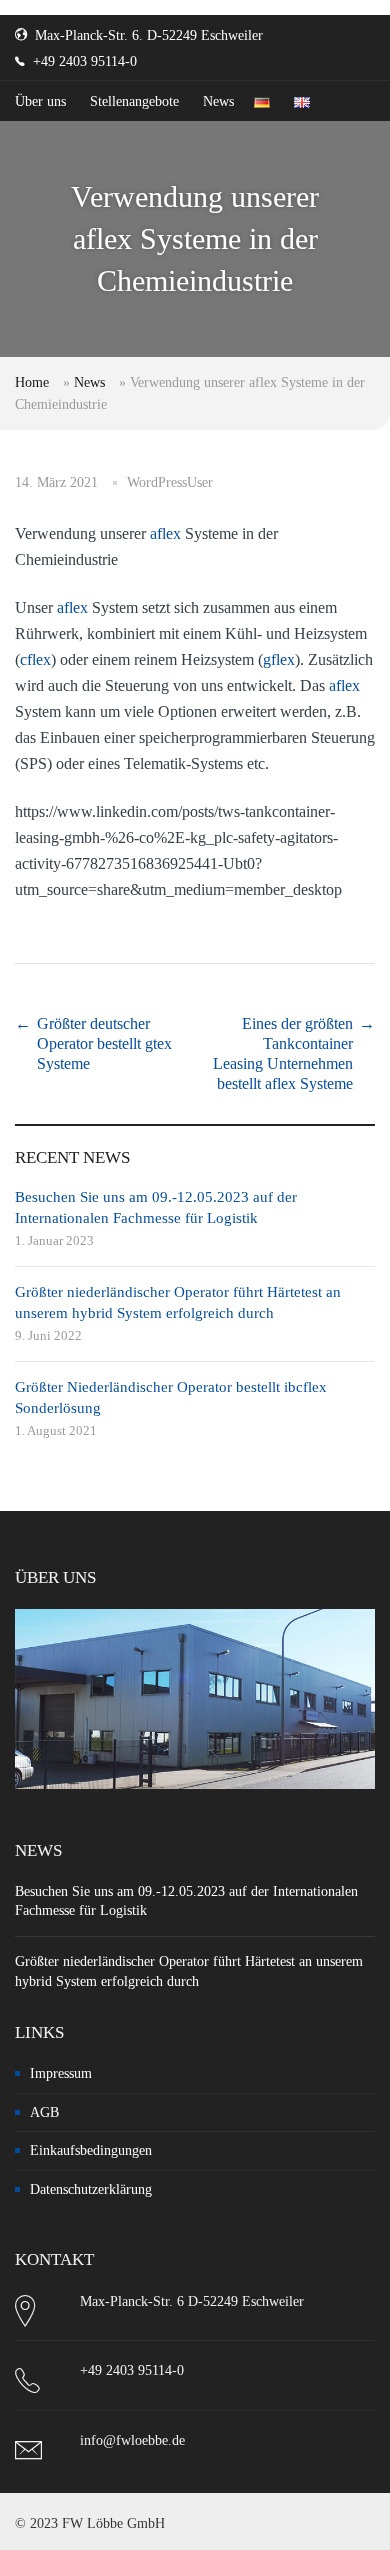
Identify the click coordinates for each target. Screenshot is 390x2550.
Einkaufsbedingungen (91, 2150)
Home (32, 382)
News (218, 101)
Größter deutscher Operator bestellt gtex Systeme (104, 1043)
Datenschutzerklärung (91, 2189)
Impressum (61, 2073)
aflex (165, 533)
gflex (279, 659)
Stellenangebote (134, 101)
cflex (35, 659)
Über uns (40, 101)
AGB (44, 2112)
